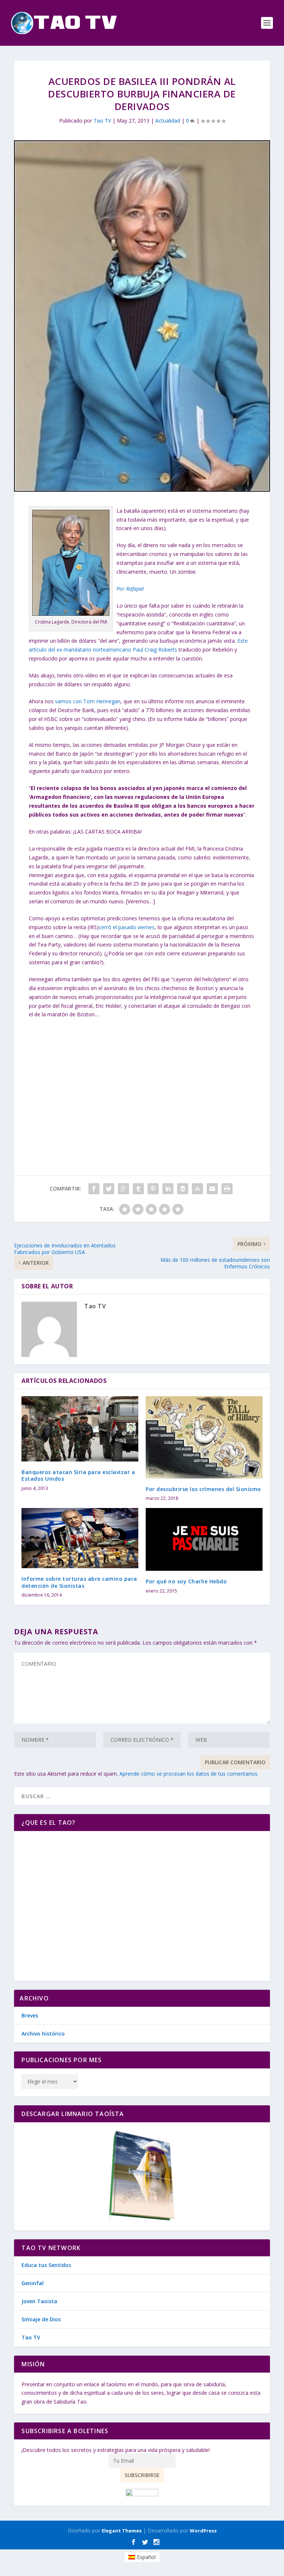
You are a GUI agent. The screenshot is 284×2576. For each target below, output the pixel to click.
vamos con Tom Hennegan (87, 701)
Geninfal (33, 2283)
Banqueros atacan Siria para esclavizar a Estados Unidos (78, 1475)
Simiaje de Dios (41, 2319)
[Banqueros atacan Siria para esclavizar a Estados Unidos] (80, 1429)
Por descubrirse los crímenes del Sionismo (203, 1489)
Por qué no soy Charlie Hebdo (186, 1581)
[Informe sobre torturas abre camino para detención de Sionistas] (80, 1538)
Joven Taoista (39, 2301)
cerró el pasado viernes (127, 927)
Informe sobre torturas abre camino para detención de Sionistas (79, 1582)
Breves (30, 2015)
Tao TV (102, 121)
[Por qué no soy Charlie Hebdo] (204, 1539)
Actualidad (168, 121)
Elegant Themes (122, 2531)
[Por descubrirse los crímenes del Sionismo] (204, 1437)
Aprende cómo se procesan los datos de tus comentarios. (189, 1774)
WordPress (203, 2531)
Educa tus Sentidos (46, 2265)
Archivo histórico (43, 2034)
